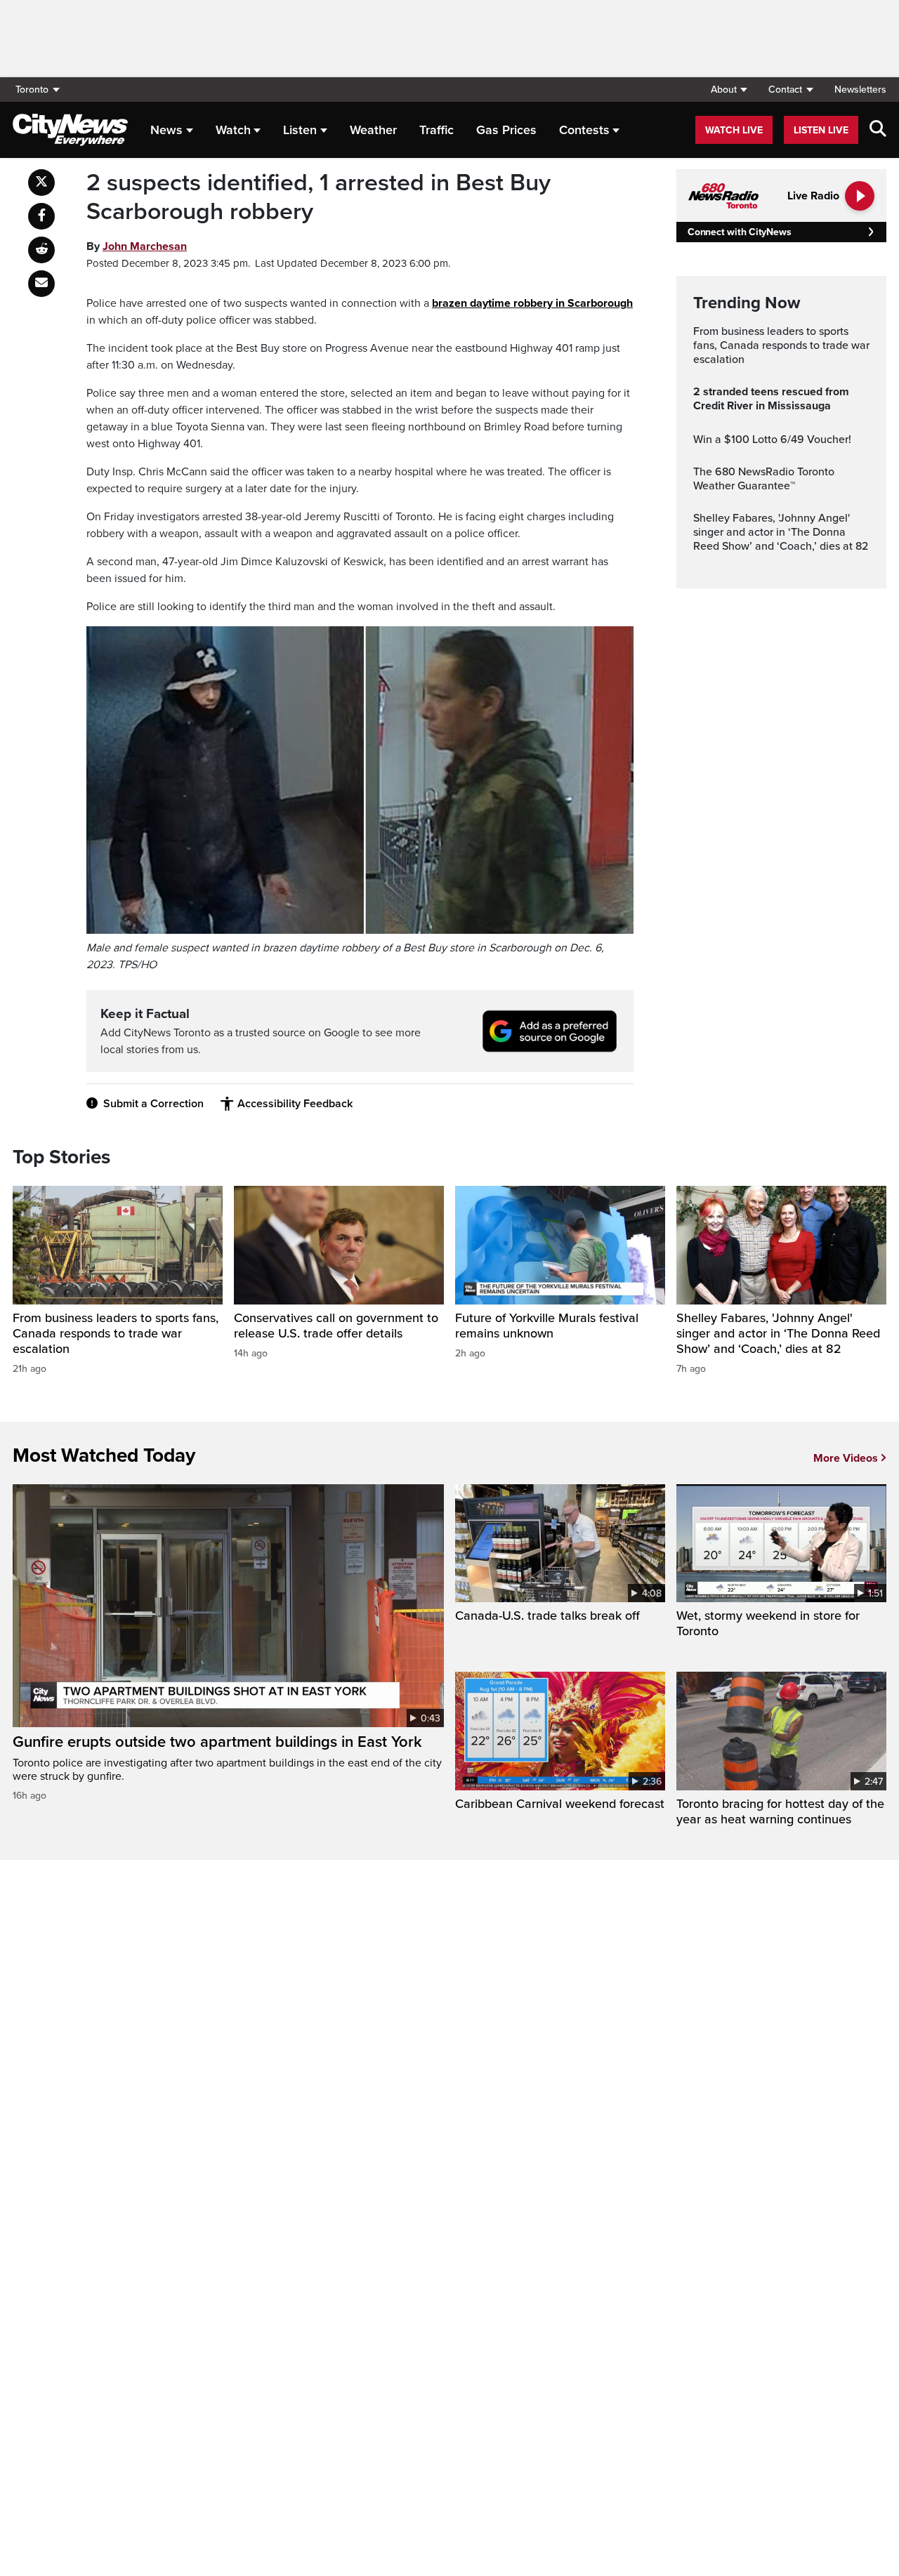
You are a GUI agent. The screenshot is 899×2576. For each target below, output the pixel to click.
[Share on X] (41, 183)
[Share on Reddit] (41, 250)
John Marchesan (145, 246)
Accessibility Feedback (295, 1104)
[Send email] (41, 284)
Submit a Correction (153, 1104)
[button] (729, 90)
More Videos (846, 1458)
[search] (878, 130)
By (137, 246)
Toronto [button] (32, 90)
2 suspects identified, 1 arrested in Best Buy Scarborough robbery (319, 198)
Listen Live (821, 130)
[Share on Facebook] (41, 216)
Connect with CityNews (739, 232)
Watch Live (734, 130)
